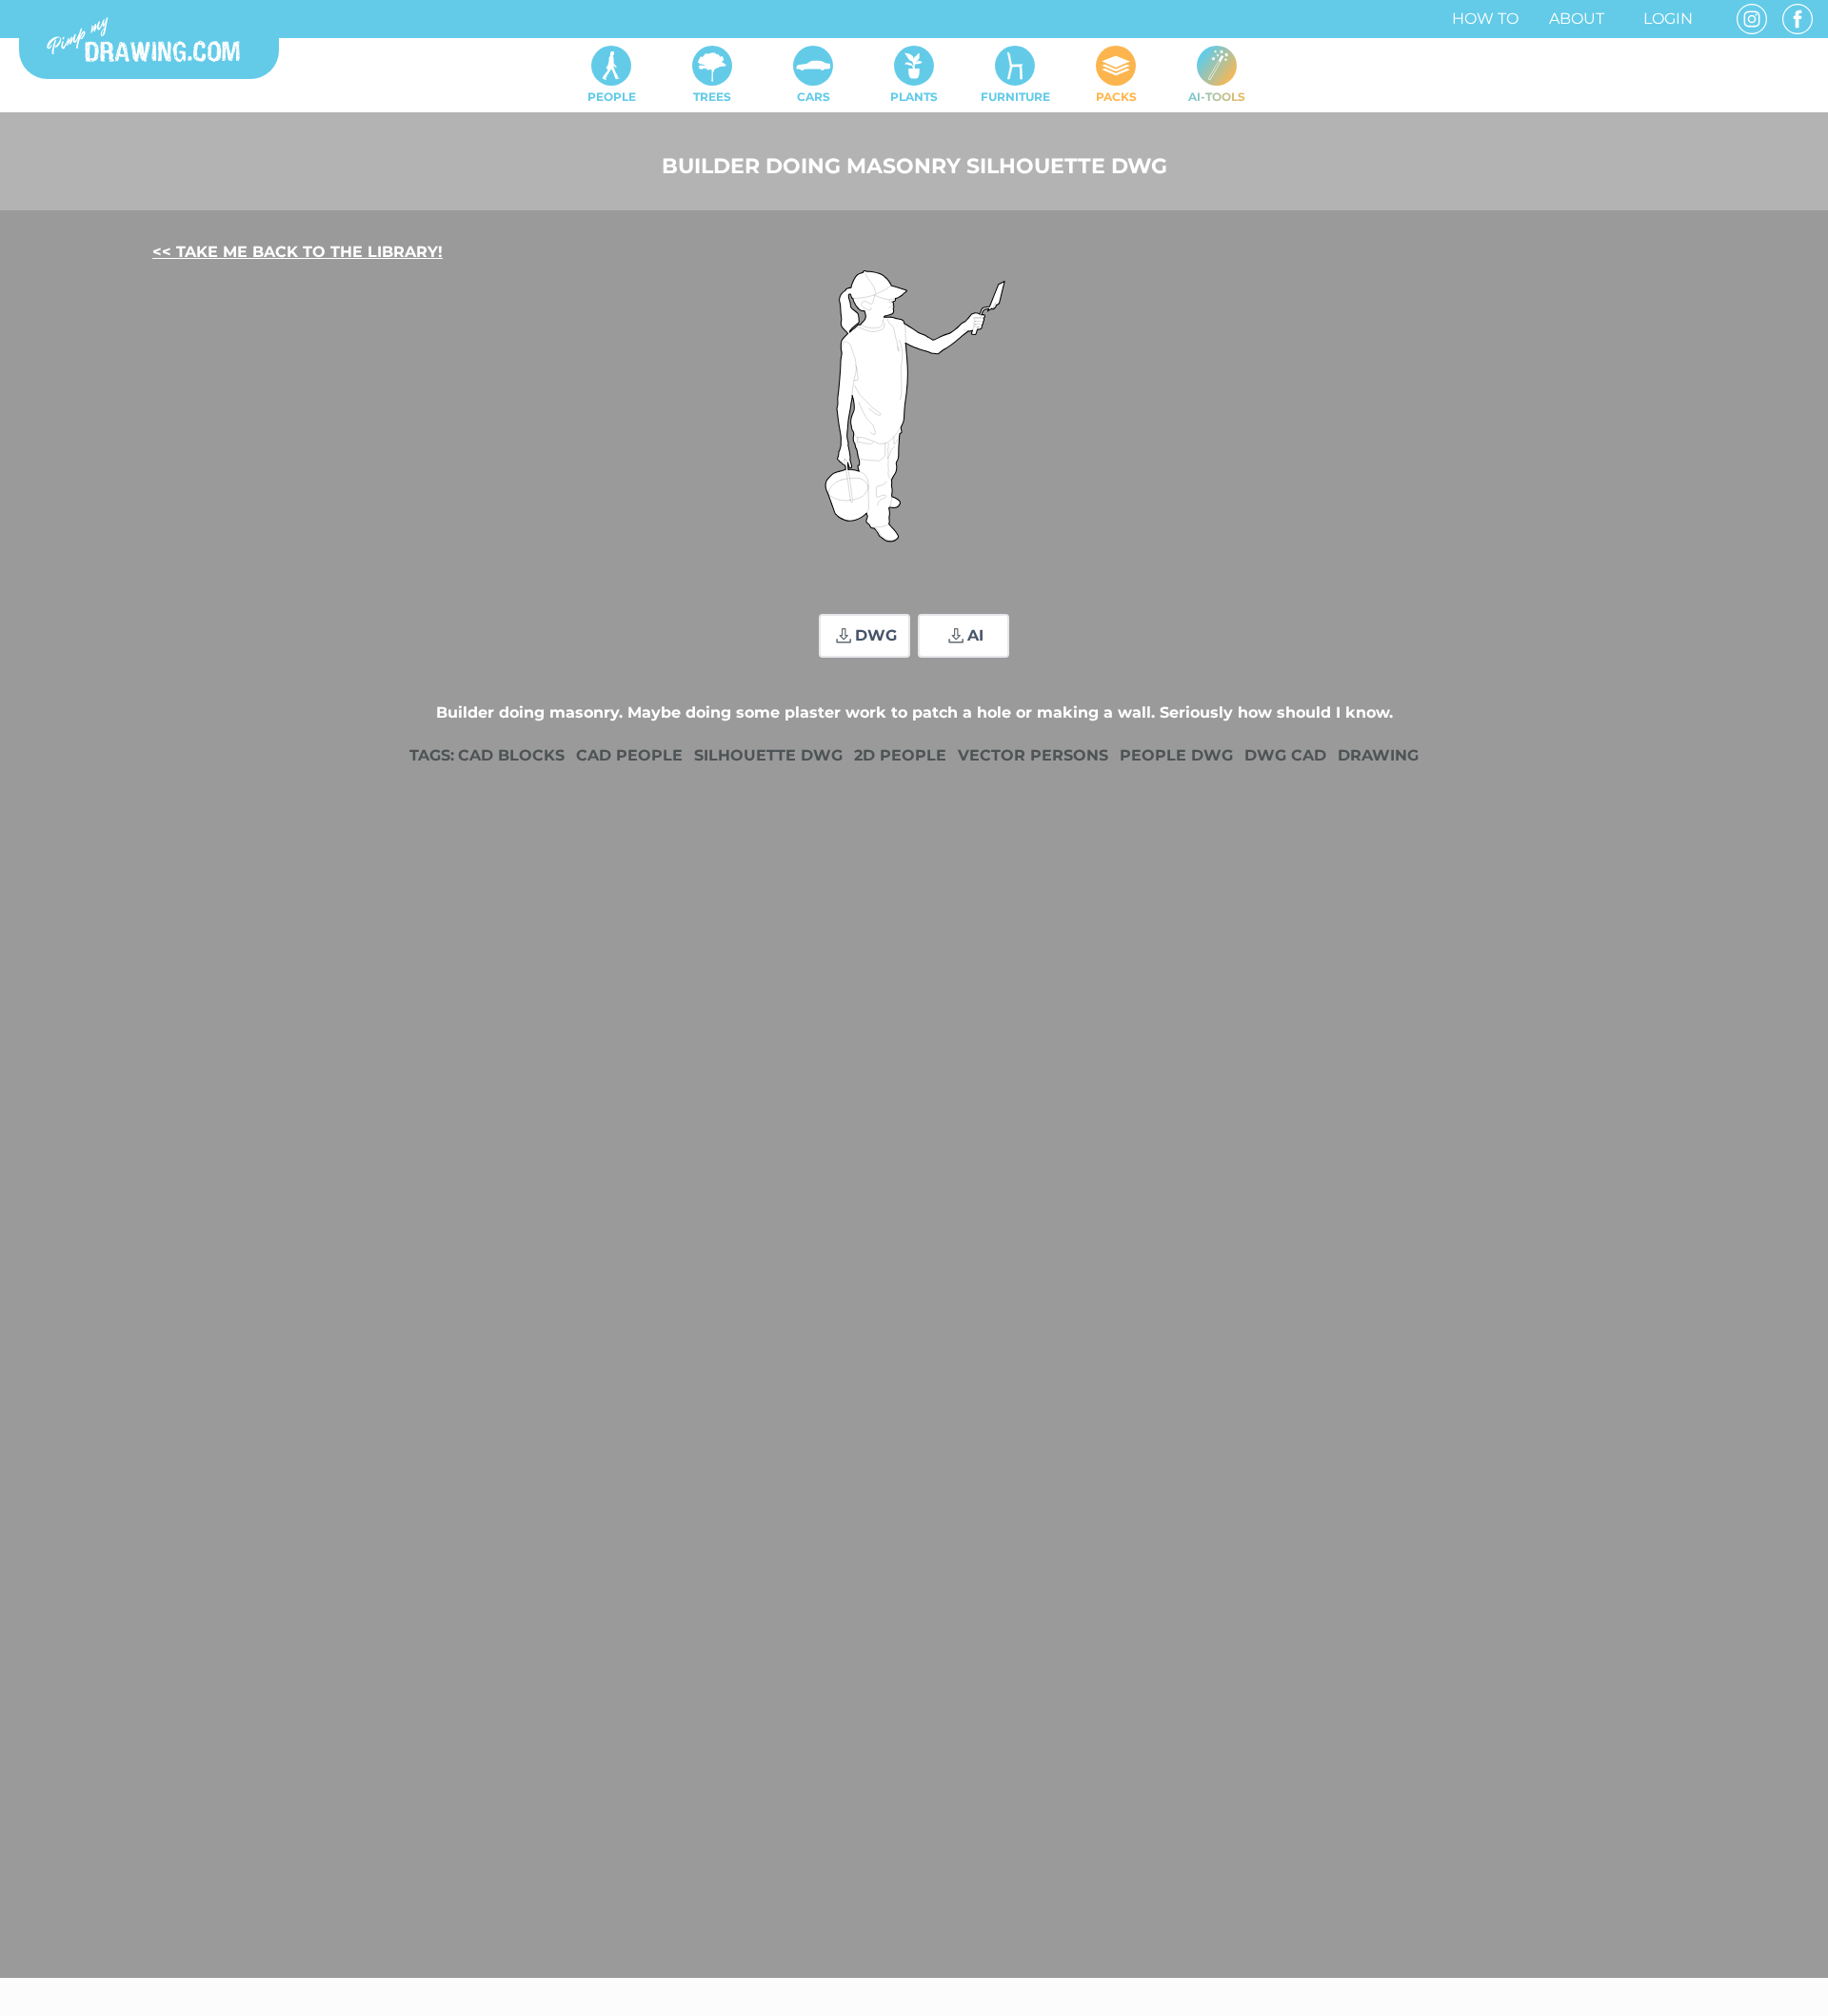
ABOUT (1577, 19)
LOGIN (1668, 19)
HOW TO (1485, 19)
